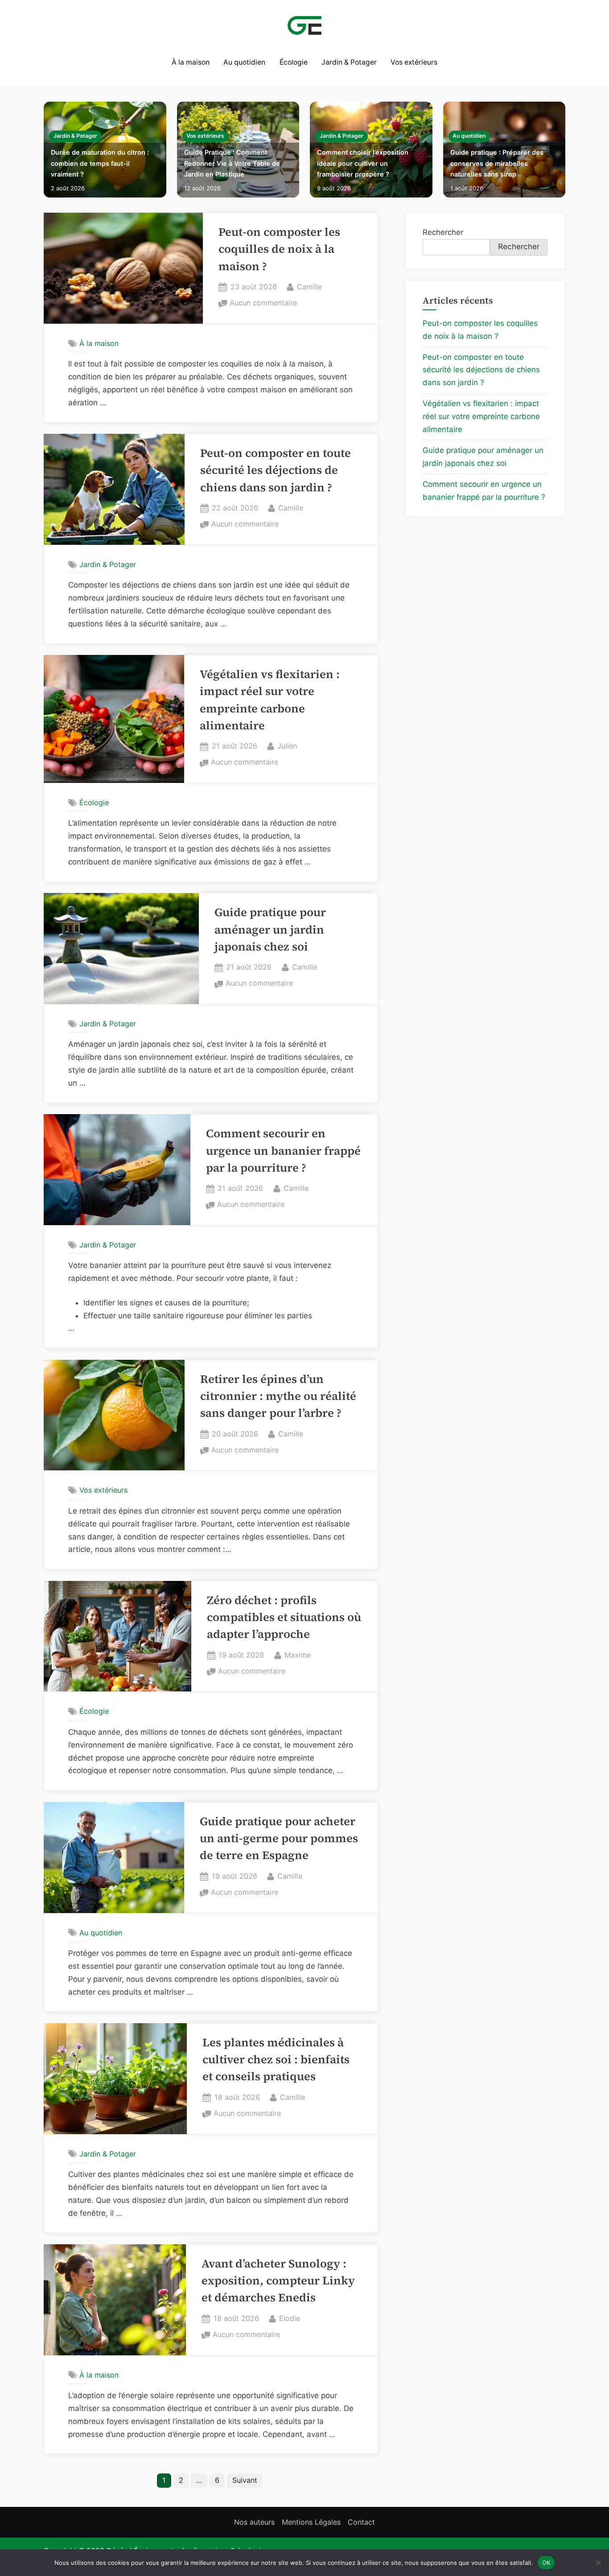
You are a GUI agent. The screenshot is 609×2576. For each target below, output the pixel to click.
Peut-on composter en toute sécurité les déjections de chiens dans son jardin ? (276, 470)
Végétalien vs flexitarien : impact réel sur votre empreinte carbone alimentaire (481, 416)
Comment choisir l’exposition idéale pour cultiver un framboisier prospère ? (363, 163)
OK (546, 2562)
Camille (309, 286)
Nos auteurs (254, 2522)
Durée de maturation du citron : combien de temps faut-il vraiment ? (100, 163)
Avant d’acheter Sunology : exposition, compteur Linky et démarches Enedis (278, 2281)
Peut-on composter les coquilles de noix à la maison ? (279, 249)
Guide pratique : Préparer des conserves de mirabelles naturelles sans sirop (497, 163)
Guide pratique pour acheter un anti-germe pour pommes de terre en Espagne (279, 1839)
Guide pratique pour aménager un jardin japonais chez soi (270, 930)
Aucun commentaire (263, 304)
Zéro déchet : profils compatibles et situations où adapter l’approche (284, 1617)
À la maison (191, 62)
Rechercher (443, 232)
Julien (287, 746)
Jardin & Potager (349, 62)
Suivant (245, 2480)
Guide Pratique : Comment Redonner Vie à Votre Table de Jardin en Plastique (232, 163)
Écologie (294, 62)
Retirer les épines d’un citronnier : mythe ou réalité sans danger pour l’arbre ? (278, 1396)
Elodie (290, 2318)
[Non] (598, 2563)
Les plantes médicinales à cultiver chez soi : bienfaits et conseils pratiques (276, 2060)
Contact (361, 2522)
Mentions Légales (311, 2522)
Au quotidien (244, 62)
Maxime (298, 1655)
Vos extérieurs (414, 62)
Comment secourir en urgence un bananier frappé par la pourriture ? (283, 1151)
